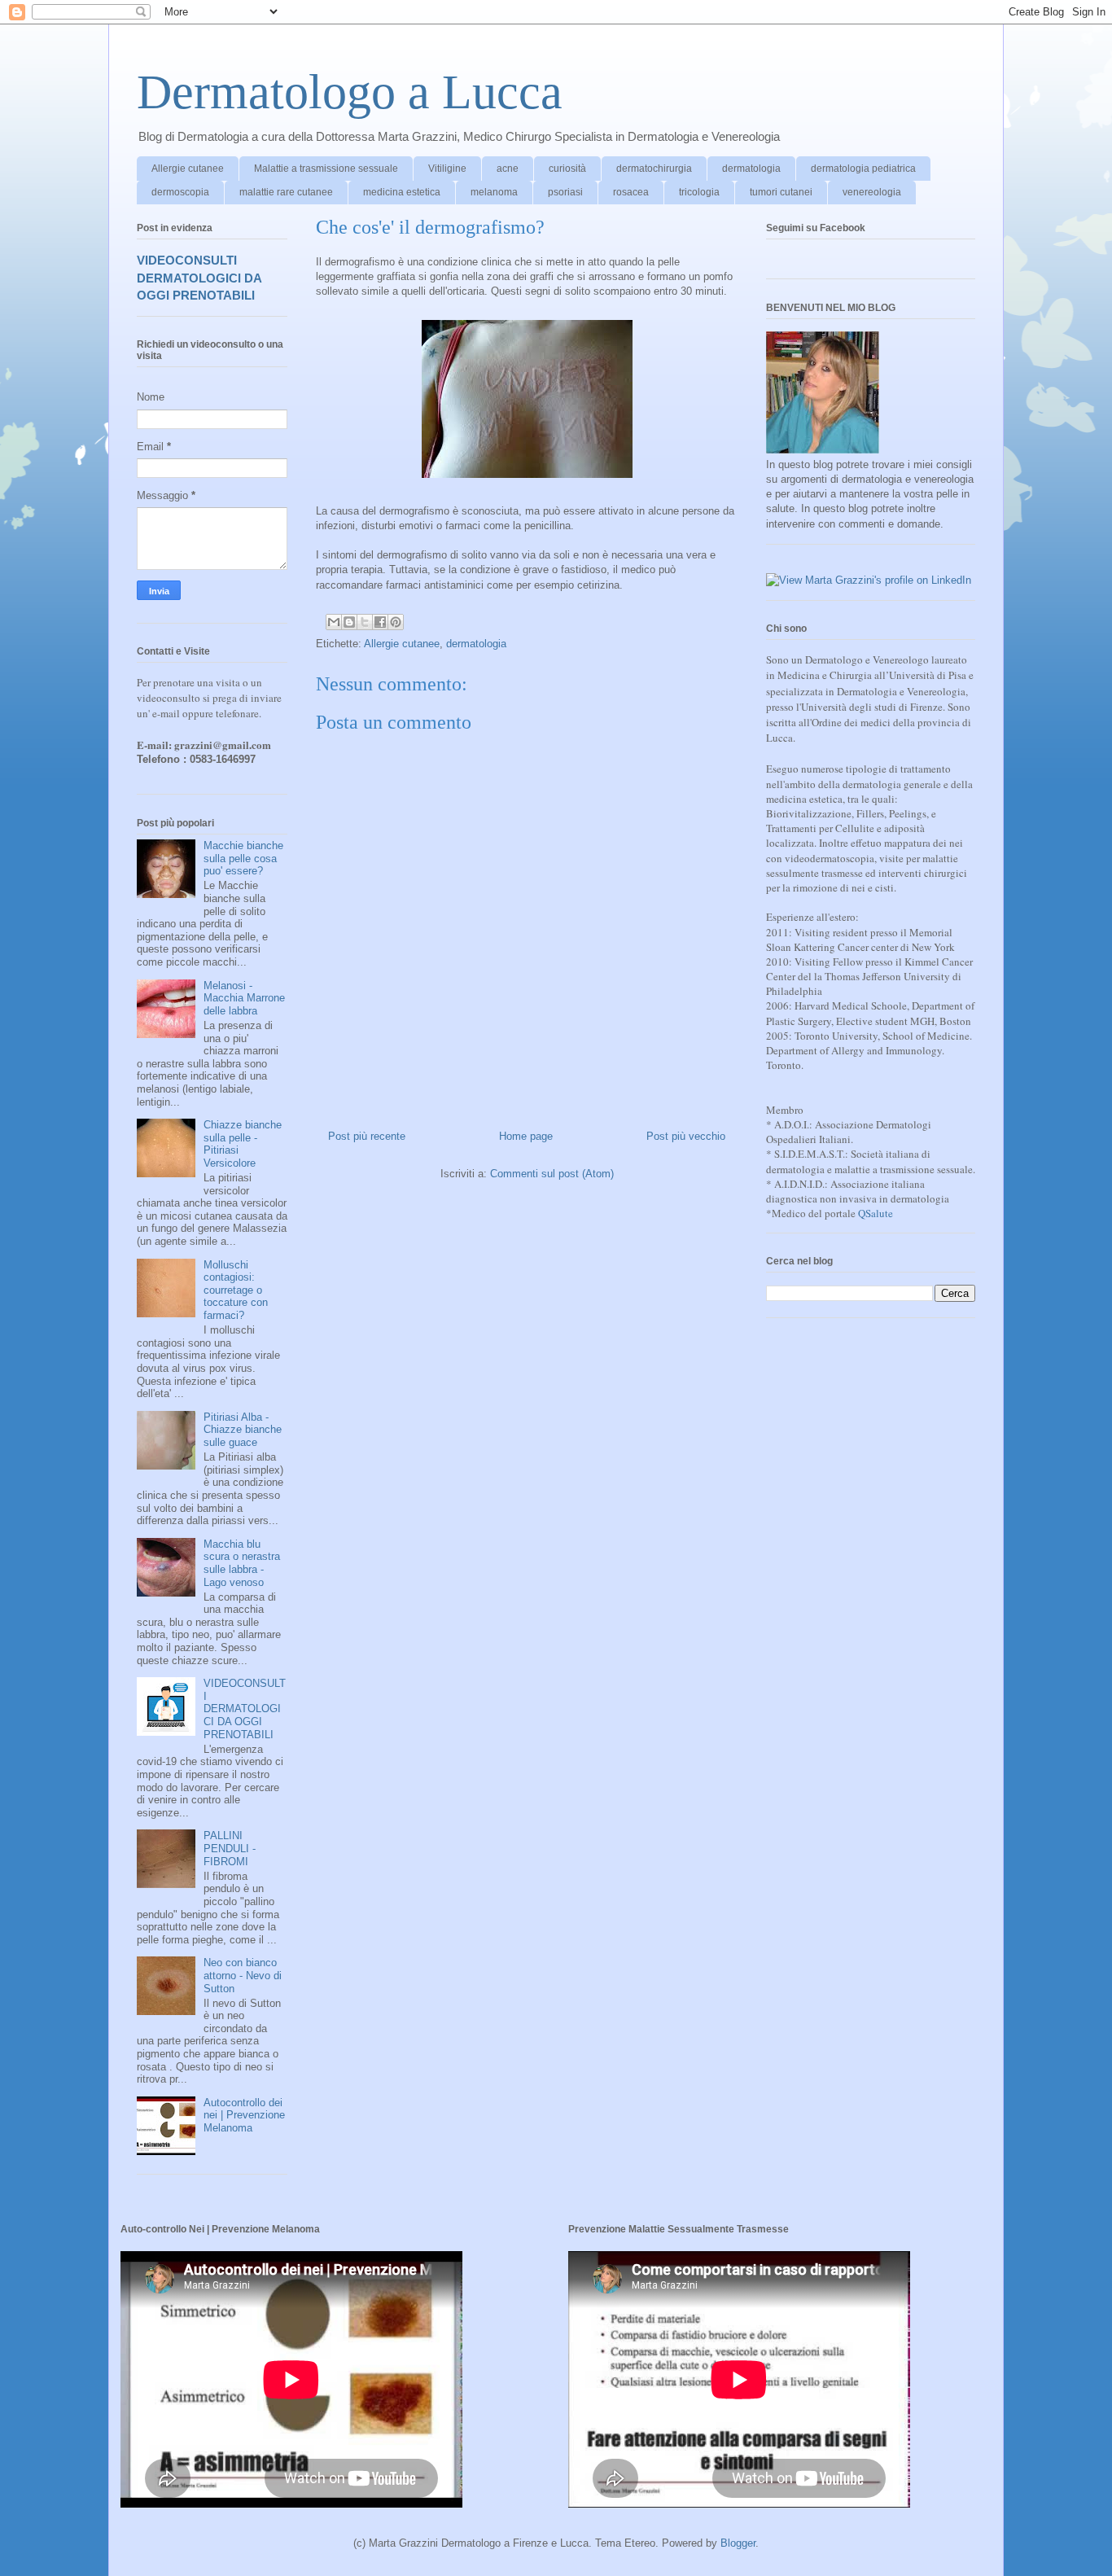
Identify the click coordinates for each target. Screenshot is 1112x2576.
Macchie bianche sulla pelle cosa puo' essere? (243, 858)
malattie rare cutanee (286, 192)
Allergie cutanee (188, 169)
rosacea (631, 192)
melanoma (494, 192)
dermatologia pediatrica (863, 169)
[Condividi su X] (365, 622)
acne (508, 169)
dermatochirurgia (654, 169)
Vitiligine (447, 169)
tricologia (699, 192)
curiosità (567, 169)
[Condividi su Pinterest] (396, 622)
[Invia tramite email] (334, 622)
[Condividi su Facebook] (380, 622)
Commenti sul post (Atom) (552, 1174)
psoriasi (565, 192)
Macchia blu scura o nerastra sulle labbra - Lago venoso (242, 1563)
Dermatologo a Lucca (350, 92)
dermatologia (751, 169)
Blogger (738, 2543)
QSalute (876, 1213)
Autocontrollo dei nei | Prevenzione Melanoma (244, 2115)
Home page (526, 1136)
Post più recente (367, 1136)
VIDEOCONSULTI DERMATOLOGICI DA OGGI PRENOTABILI (199, 278)
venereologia (872, 192)
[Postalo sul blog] (349, 622)
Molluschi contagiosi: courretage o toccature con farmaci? (236, 1290)
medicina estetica (402, 192)
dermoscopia (180, 192)
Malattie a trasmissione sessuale (326, 169)
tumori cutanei (781, 192)
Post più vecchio (686, 1136)
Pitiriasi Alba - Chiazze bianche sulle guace (243, 1430)
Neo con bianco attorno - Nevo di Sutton (243, 1975)
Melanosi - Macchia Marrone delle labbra (244, 998)
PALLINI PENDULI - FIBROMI (230, 1848)
